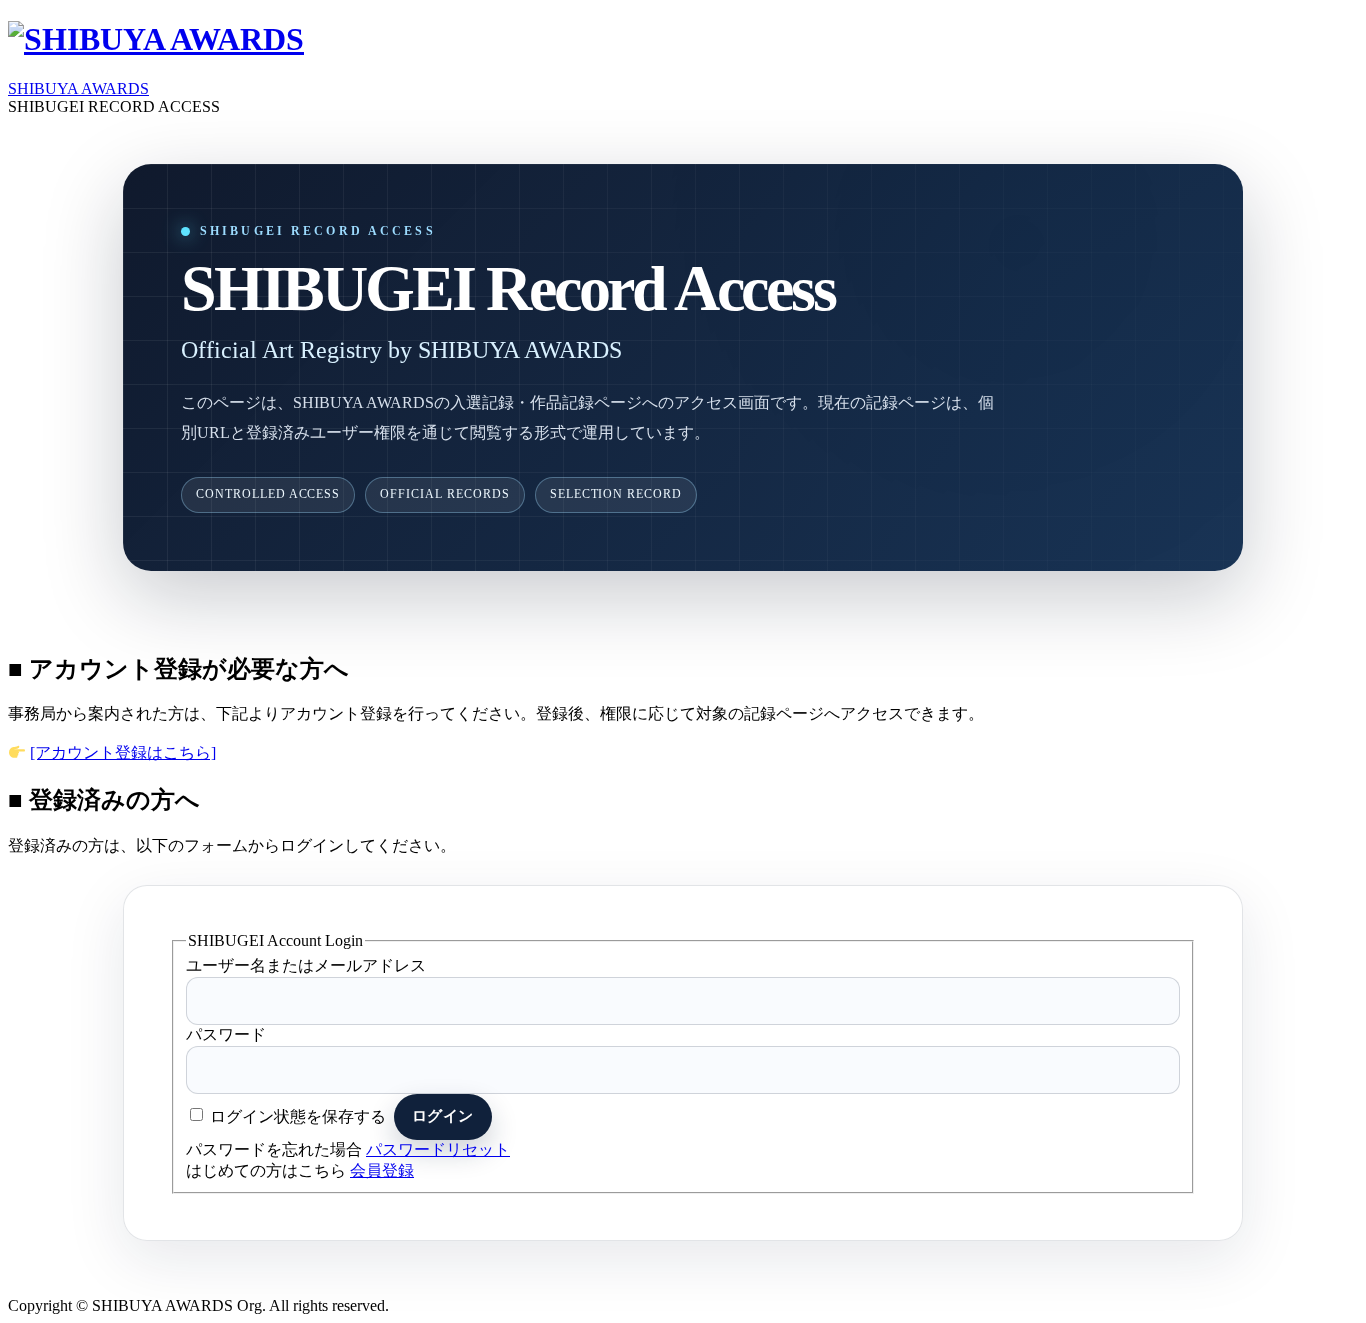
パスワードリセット (438, 1149)
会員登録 (382, 1170)
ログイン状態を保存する (298, 1115)
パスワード (226, 1034)
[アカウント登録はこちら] (123, 752)
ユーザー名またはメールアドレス (306, 965)
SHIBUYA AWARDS (78, 88)
